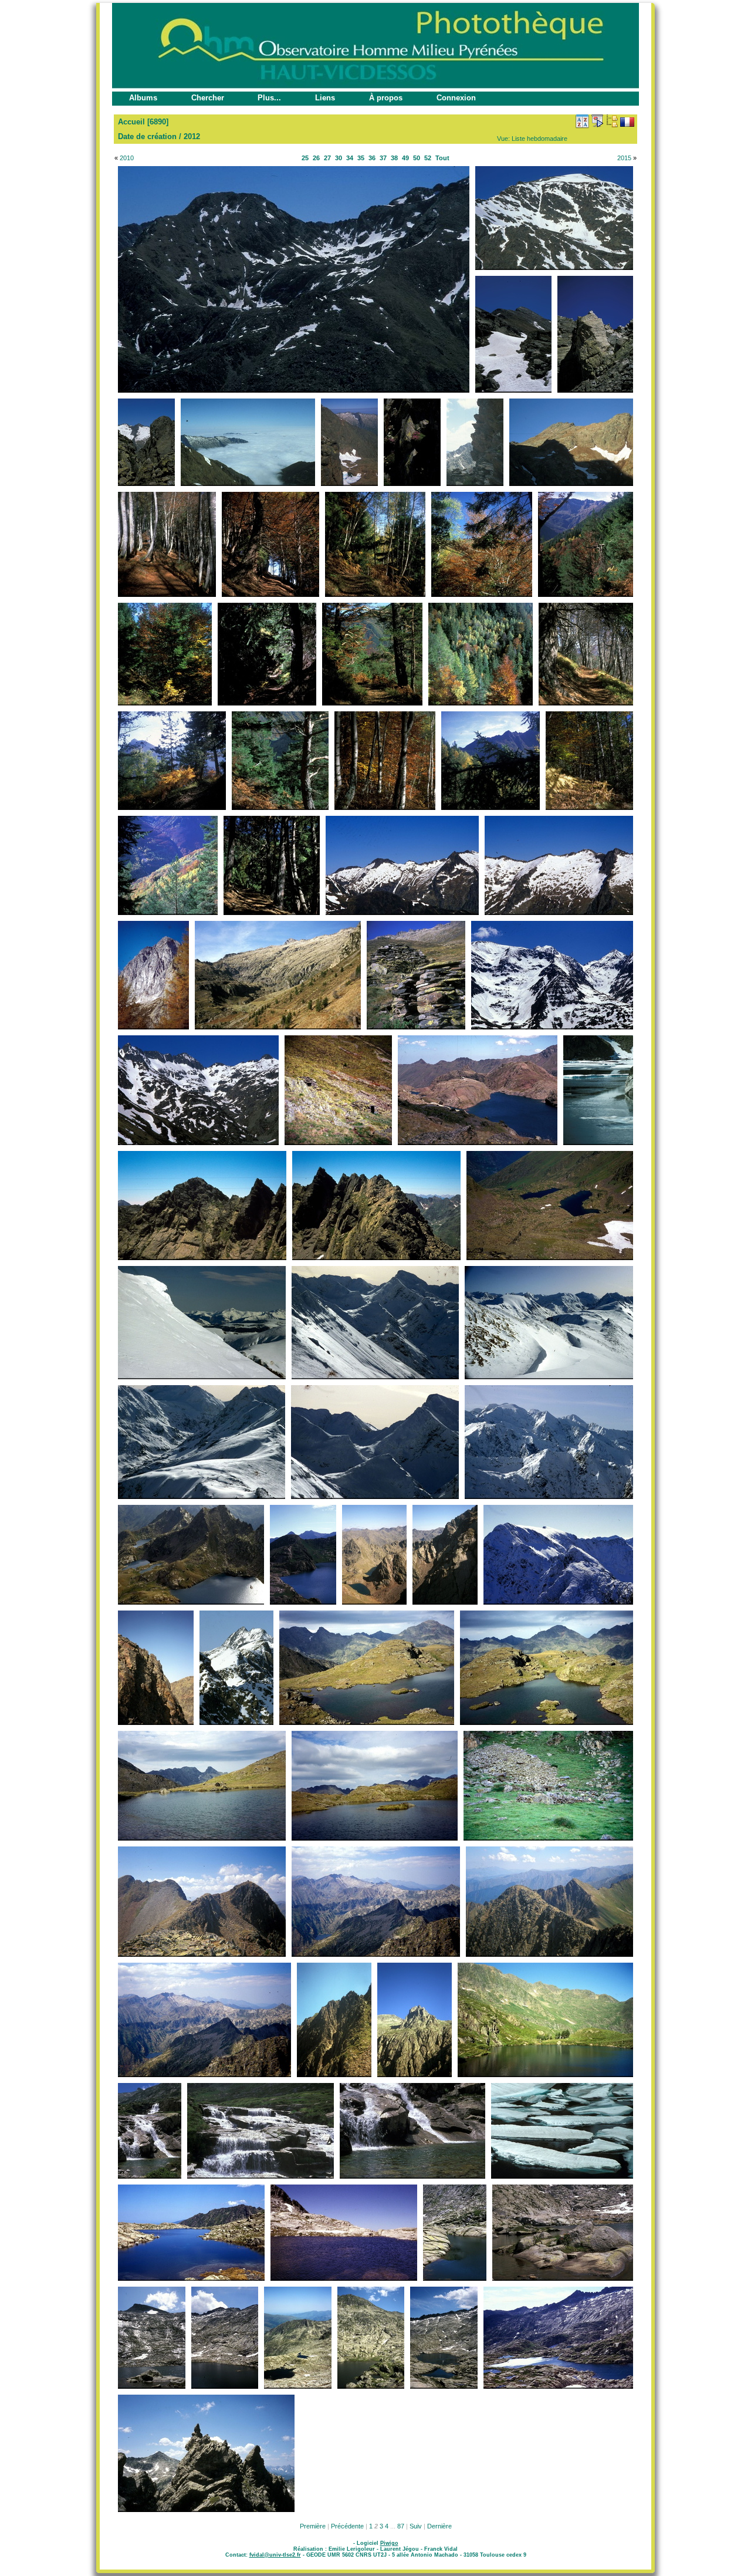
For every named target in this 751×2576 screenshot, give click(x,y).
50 (417, 158)
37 (383, 158)
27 (327, 158)
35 (361, 158)
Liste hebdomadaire (539, 139)
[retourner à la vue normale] (612, 121)
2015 (624, 158)
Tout (442, 158)
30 (339, 158)
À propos (386, 98)
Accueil (131, 122)
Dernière (439, 2526)
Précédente (347, 2526)
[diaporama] (597, 121)
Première (313, 2526)
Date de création (147, 136)
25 (305, 158)
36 (372, 158)
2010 (127, 158)
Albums (143, 98)
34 (350, 158)
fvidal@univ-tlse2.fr (275, 2555)
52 (428, 158)
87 (401, 2526)
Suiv (416, 2526)
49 (405, 158)
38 (394, 158)
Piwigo (389, 2543)
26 (316, 158)
